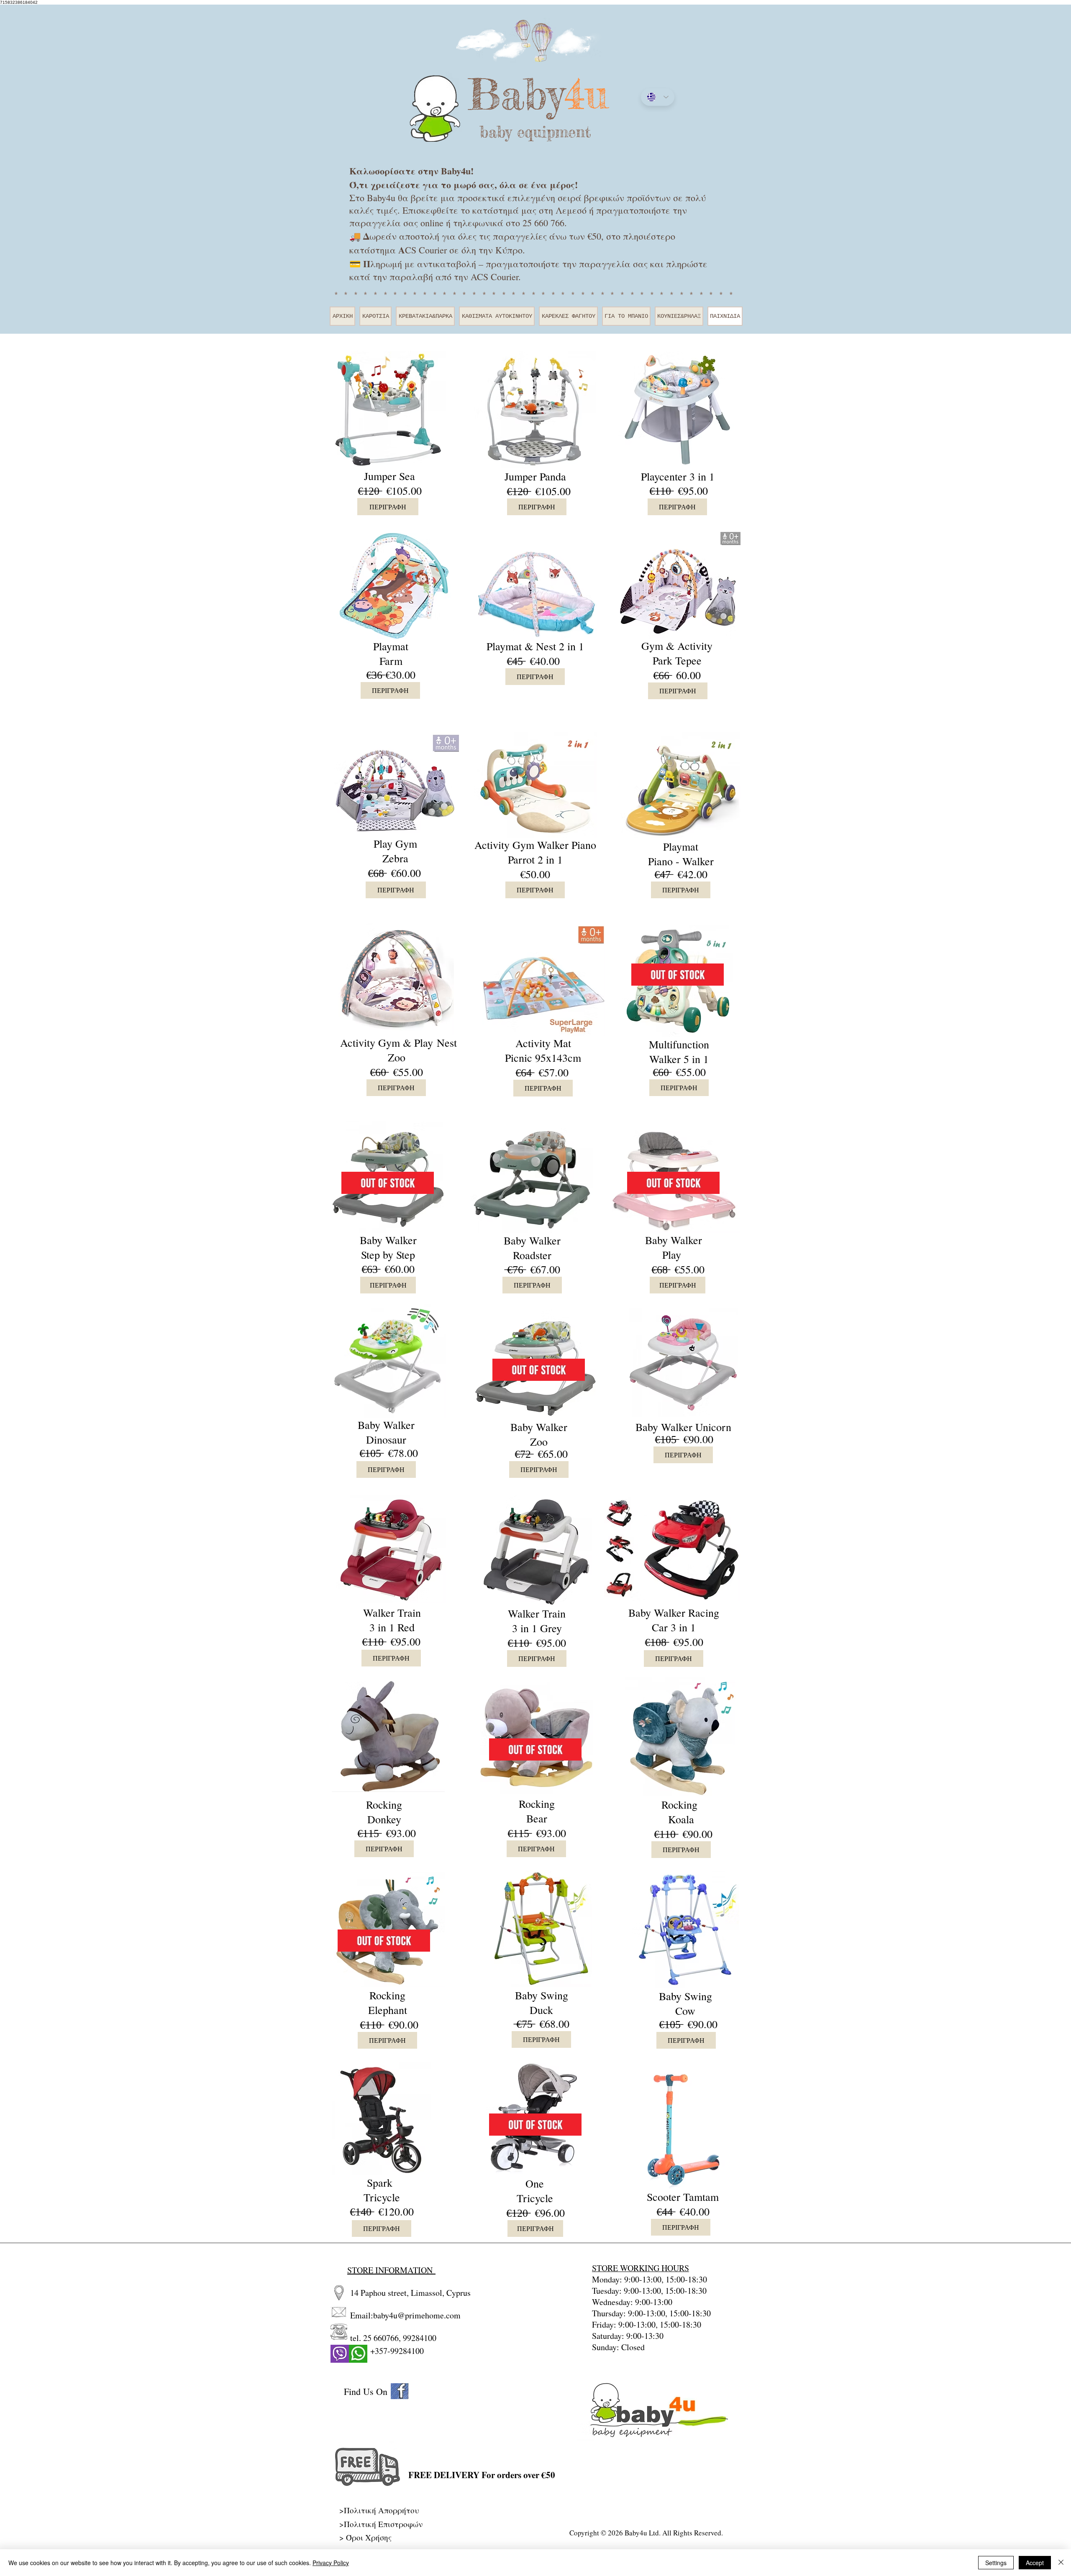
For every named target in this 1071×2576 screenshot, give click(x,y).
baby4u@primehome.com (417, 2315)
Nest (447, 1043)
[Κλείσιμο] (1061, 2563)
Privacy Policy (331, 2563)
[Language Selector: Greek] (658, 97)
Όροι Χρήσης (369, 2537)
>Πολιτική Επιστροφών (381, 2524)
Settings (996, 2563)
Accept (1035, 2563)
